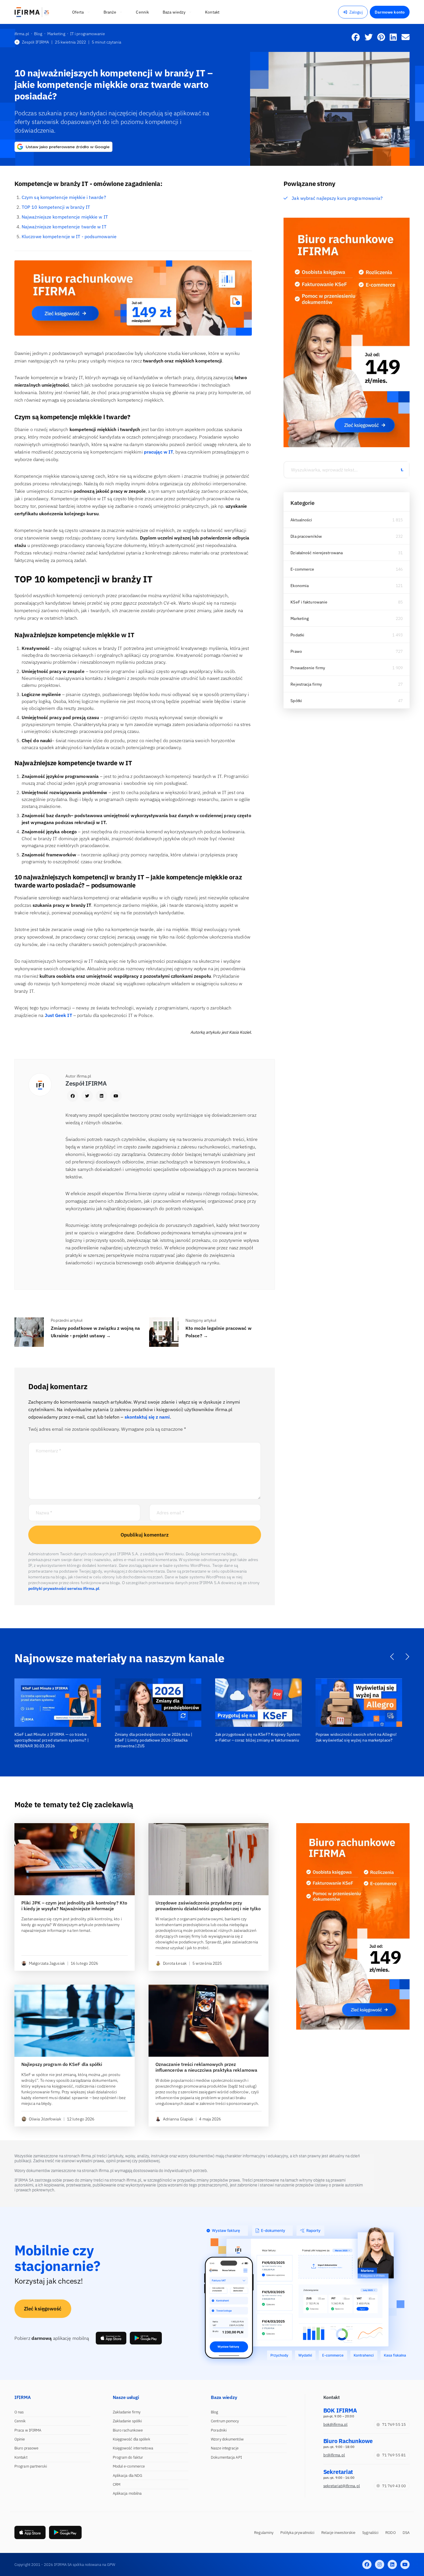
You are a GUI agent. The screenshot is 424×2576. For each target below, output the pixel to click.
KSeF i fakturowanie (309, 602)
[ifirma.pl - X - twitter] (380, 2564)
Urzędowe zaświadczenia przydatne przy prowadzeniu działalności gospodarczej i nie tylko (208, 1906)
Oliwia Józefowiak (45, 2119)
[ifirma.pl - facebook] (367, 2564)
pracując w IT (158, 452)
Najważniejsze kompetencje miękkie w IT (65, 217)
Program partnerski (31, 2466)
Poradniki (219, 2430)
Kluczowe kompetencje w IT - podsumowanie (69, 236)
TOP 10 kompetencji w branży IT (56, 207)
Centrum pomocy (225, 2421)
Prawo (296, 651)
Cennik (20, 2421)
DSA (406, 2533)
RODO (390, 2533)
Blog (214, 2412)
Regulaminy (264, 2533)
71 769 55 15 (394, 2424)
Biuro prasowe (26, 2448)
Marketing (300, 618)
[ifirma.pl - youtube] (405, 2564)
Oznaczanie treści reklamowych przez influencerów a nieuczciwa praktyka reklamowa (206, 2067)
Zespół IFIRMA (35, 42)
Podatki (297, 635)
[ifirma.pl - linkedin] (392, 2564)
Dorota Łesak (175, 1963)
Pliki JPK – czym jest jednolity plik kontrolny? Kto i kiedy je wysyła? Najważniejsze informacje (74, 1906)
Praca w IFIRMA (28, 2430)
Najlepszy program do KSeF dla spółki (62, 2064)
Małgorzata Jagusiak (47, 1963)
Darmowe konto (390, 12)
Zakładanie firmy (127, 2412)
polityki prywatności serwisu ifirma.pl (64, 1588)
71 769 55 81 (394, 2455)
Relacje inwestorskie (338, 2533)
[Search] (402, 470)
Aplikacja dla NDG (128, 2476)
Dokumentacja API (226, 2457)
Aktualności (301, 520)
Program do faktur (128, 2457)
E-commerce (302, 569)
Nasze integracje (225, 2448)
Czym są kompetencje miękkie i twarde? (64, 197)
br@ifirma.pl (334, 2455)
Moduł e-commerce (129, 2466)
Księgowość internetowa (133, 2448)
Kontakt (21, 2457)
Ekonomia (300, 586)
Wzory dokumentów (227, 2439)
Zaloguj (356, 12)
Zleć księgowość (43, 2309)
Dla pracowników (306, 536)
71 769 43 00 (394, 2486)
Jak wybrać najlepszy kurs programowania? (337, 198)
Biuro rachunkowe (128, 2430)
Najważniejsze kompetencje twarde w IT (64, 227)
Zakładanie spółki (127, 2421)
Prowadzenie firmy (308, 668)
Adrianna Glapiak (178, 2119)
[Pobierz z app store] (111, 2338)
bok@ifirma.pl (335, 2424)
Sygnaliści (370, 2533)
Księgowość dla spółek (132, 2439)
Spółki (296, 701)
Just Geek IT (58, 1015)
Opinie (20, 2439)
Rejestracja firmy (306, 684)
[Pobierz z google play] (146, 2338)
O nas (19, 2412)
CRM (117, 2484)
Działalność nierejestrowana (317, 553)
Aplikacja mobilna (127, 2493)
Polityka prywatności (297, 2533)
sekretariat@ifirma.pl (342, 2486)
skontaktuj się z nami (147, 1417)
